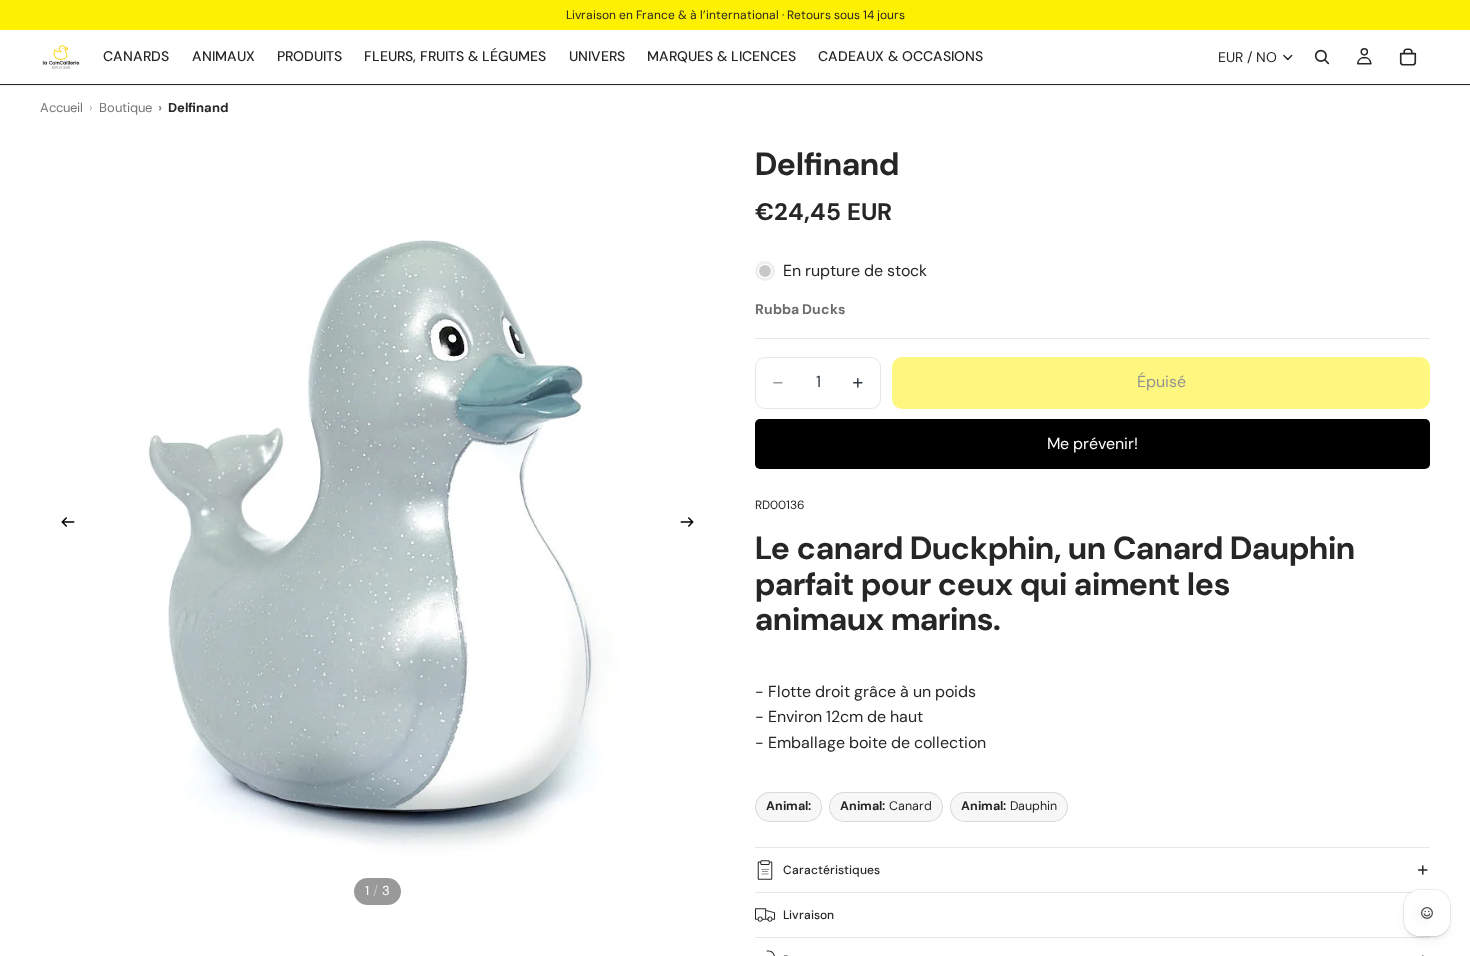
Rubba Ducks (800, 309)
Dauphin (1009, 806)
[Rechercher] (1322, 57)
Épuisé (1161, 381)
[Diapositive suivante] (693, 525)
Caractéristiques (831, 870)
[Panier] (1408, 57)
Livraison (808, 915)
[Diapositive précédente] (62, 525)
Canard (886, 806)
